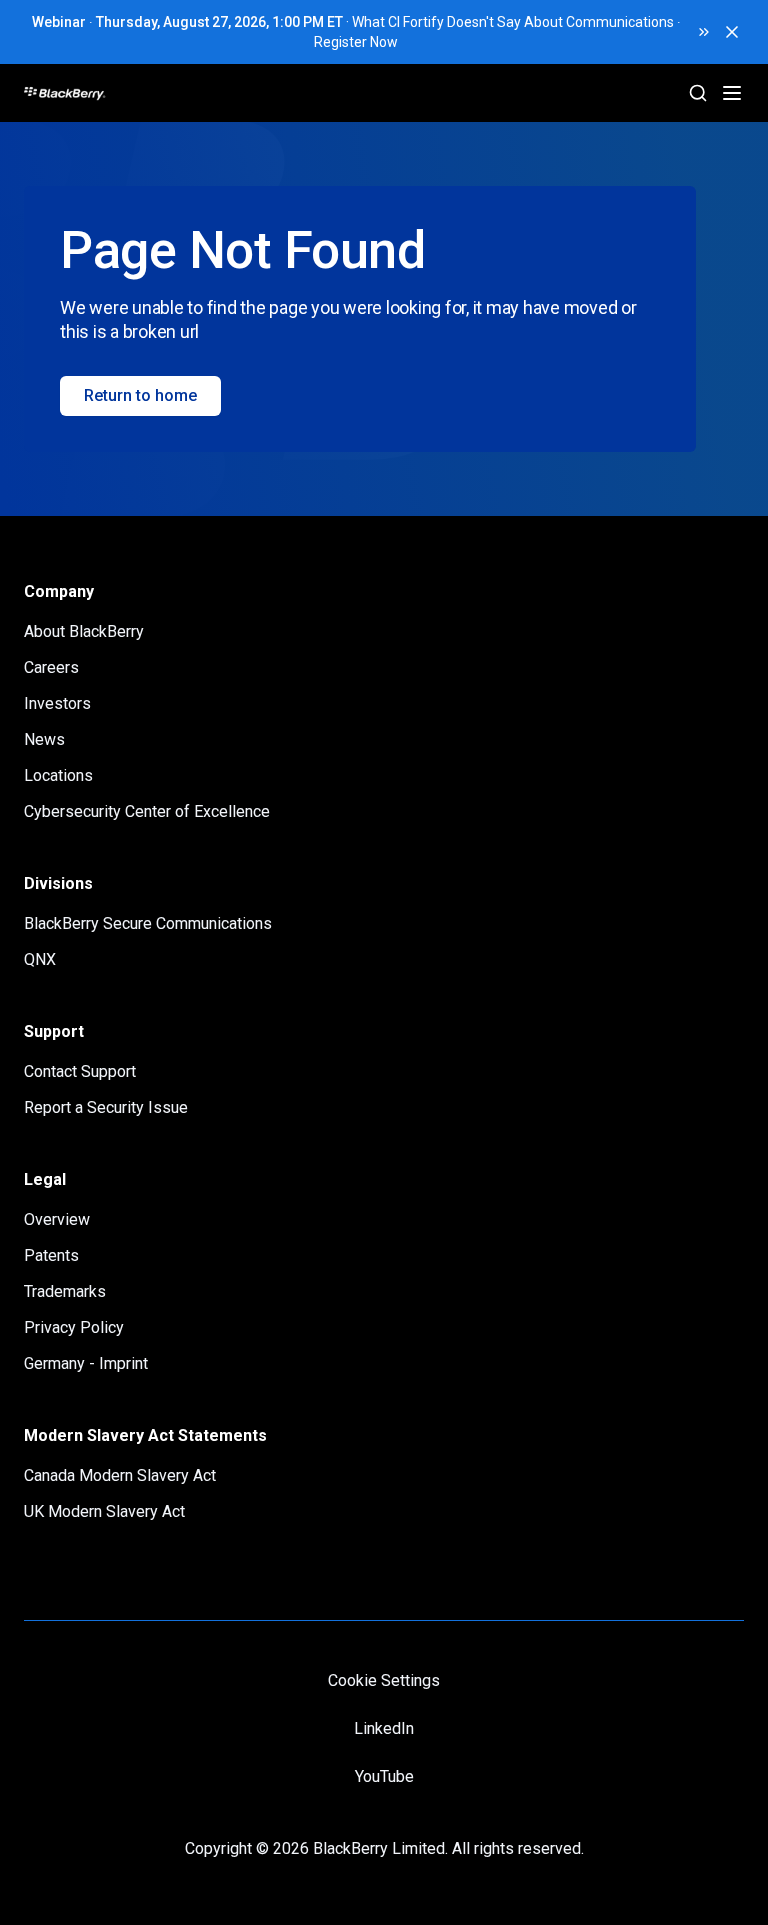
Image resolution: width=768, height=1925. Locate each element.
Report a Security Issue (106, 1107)
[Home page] (140, 93)
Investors (57, 703)
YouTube (384, 1776)
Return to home (140, 395)
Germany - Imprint (86, 1363)
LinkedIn (384, 1728)
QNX (40, 959)
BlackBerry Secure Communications (148, 923)
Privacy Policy (74, 1327)
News (44, 739)
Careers (51, 667)
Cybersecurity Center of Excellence (147, 811)
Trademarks (65, 1291)
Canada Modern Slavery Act (120, 1475)
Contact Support (80, 1071)
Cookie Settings (384, 1680)
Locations (58, 775)
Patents (51, 1255)
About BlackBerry (84, 631)
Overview (57, 1219)
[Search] (698, 93)
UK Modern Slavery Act (104, 1511)
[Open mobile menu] (732, 93)
